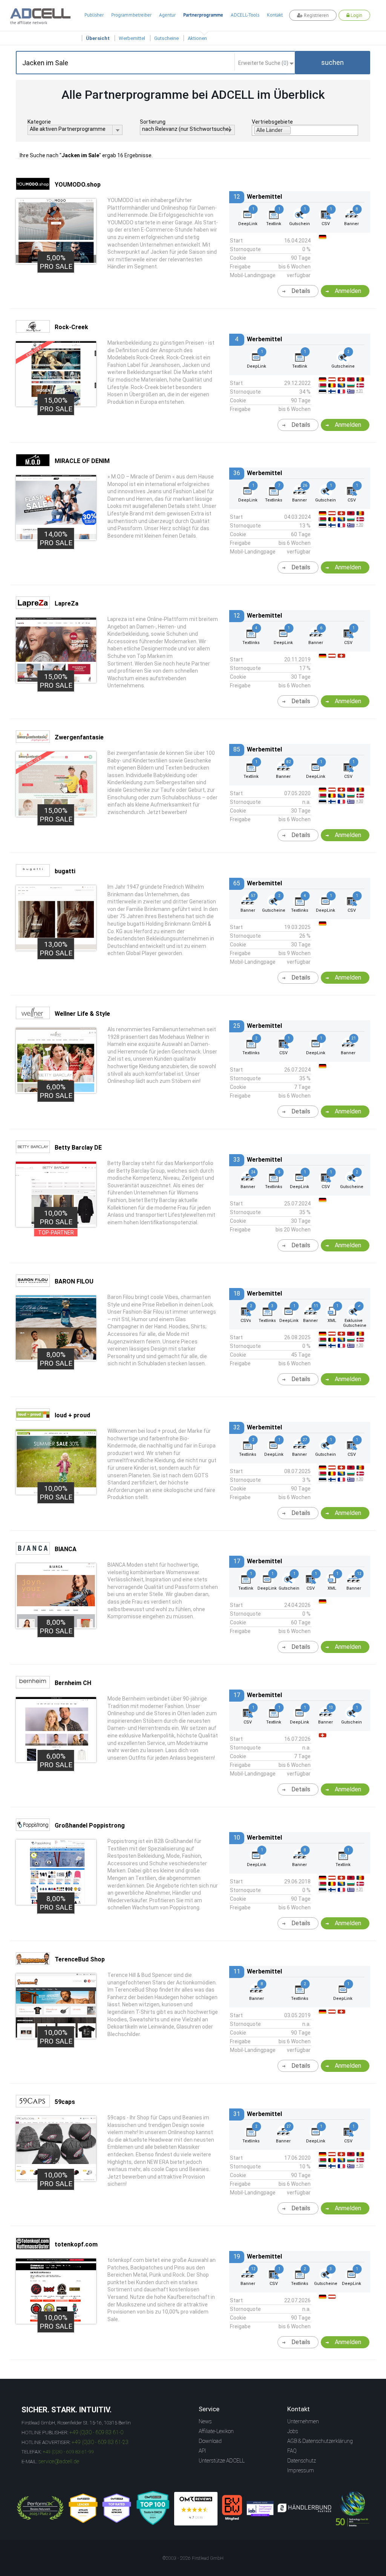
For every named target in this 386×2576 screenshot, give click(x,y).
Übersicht (98, 38)
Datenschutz (302, 2461)
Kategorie (39, 122)
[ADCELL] (196, 2509)
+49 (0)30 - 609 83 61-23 (100, 2442)
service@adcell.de (59, 2461)
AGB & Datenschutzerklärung (320, 2441)
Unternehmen (303, 2421)
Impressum (301, 2470)
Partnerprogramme (203, 15)
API (202, 2451)
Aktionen (197, 38)
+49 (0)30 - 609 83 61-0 (96, 2432)
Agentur (167, 15)
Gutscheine (166, 38)
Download (210, 2441)
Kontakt (275, 15)
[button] (332, 63)
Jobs (293, 2431)
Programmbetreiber (131, 15)
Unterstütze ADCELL (222, 2461)
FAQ (292, 2451)
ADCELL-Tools (245, 15)
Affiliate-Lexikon (216, 2431)
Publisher (94, 15)
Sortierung (153, 122)
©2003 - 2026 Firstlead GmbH (193, 2558)
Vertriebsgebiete (272, 122)
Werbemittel (132, 38)
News (205, 2421)
